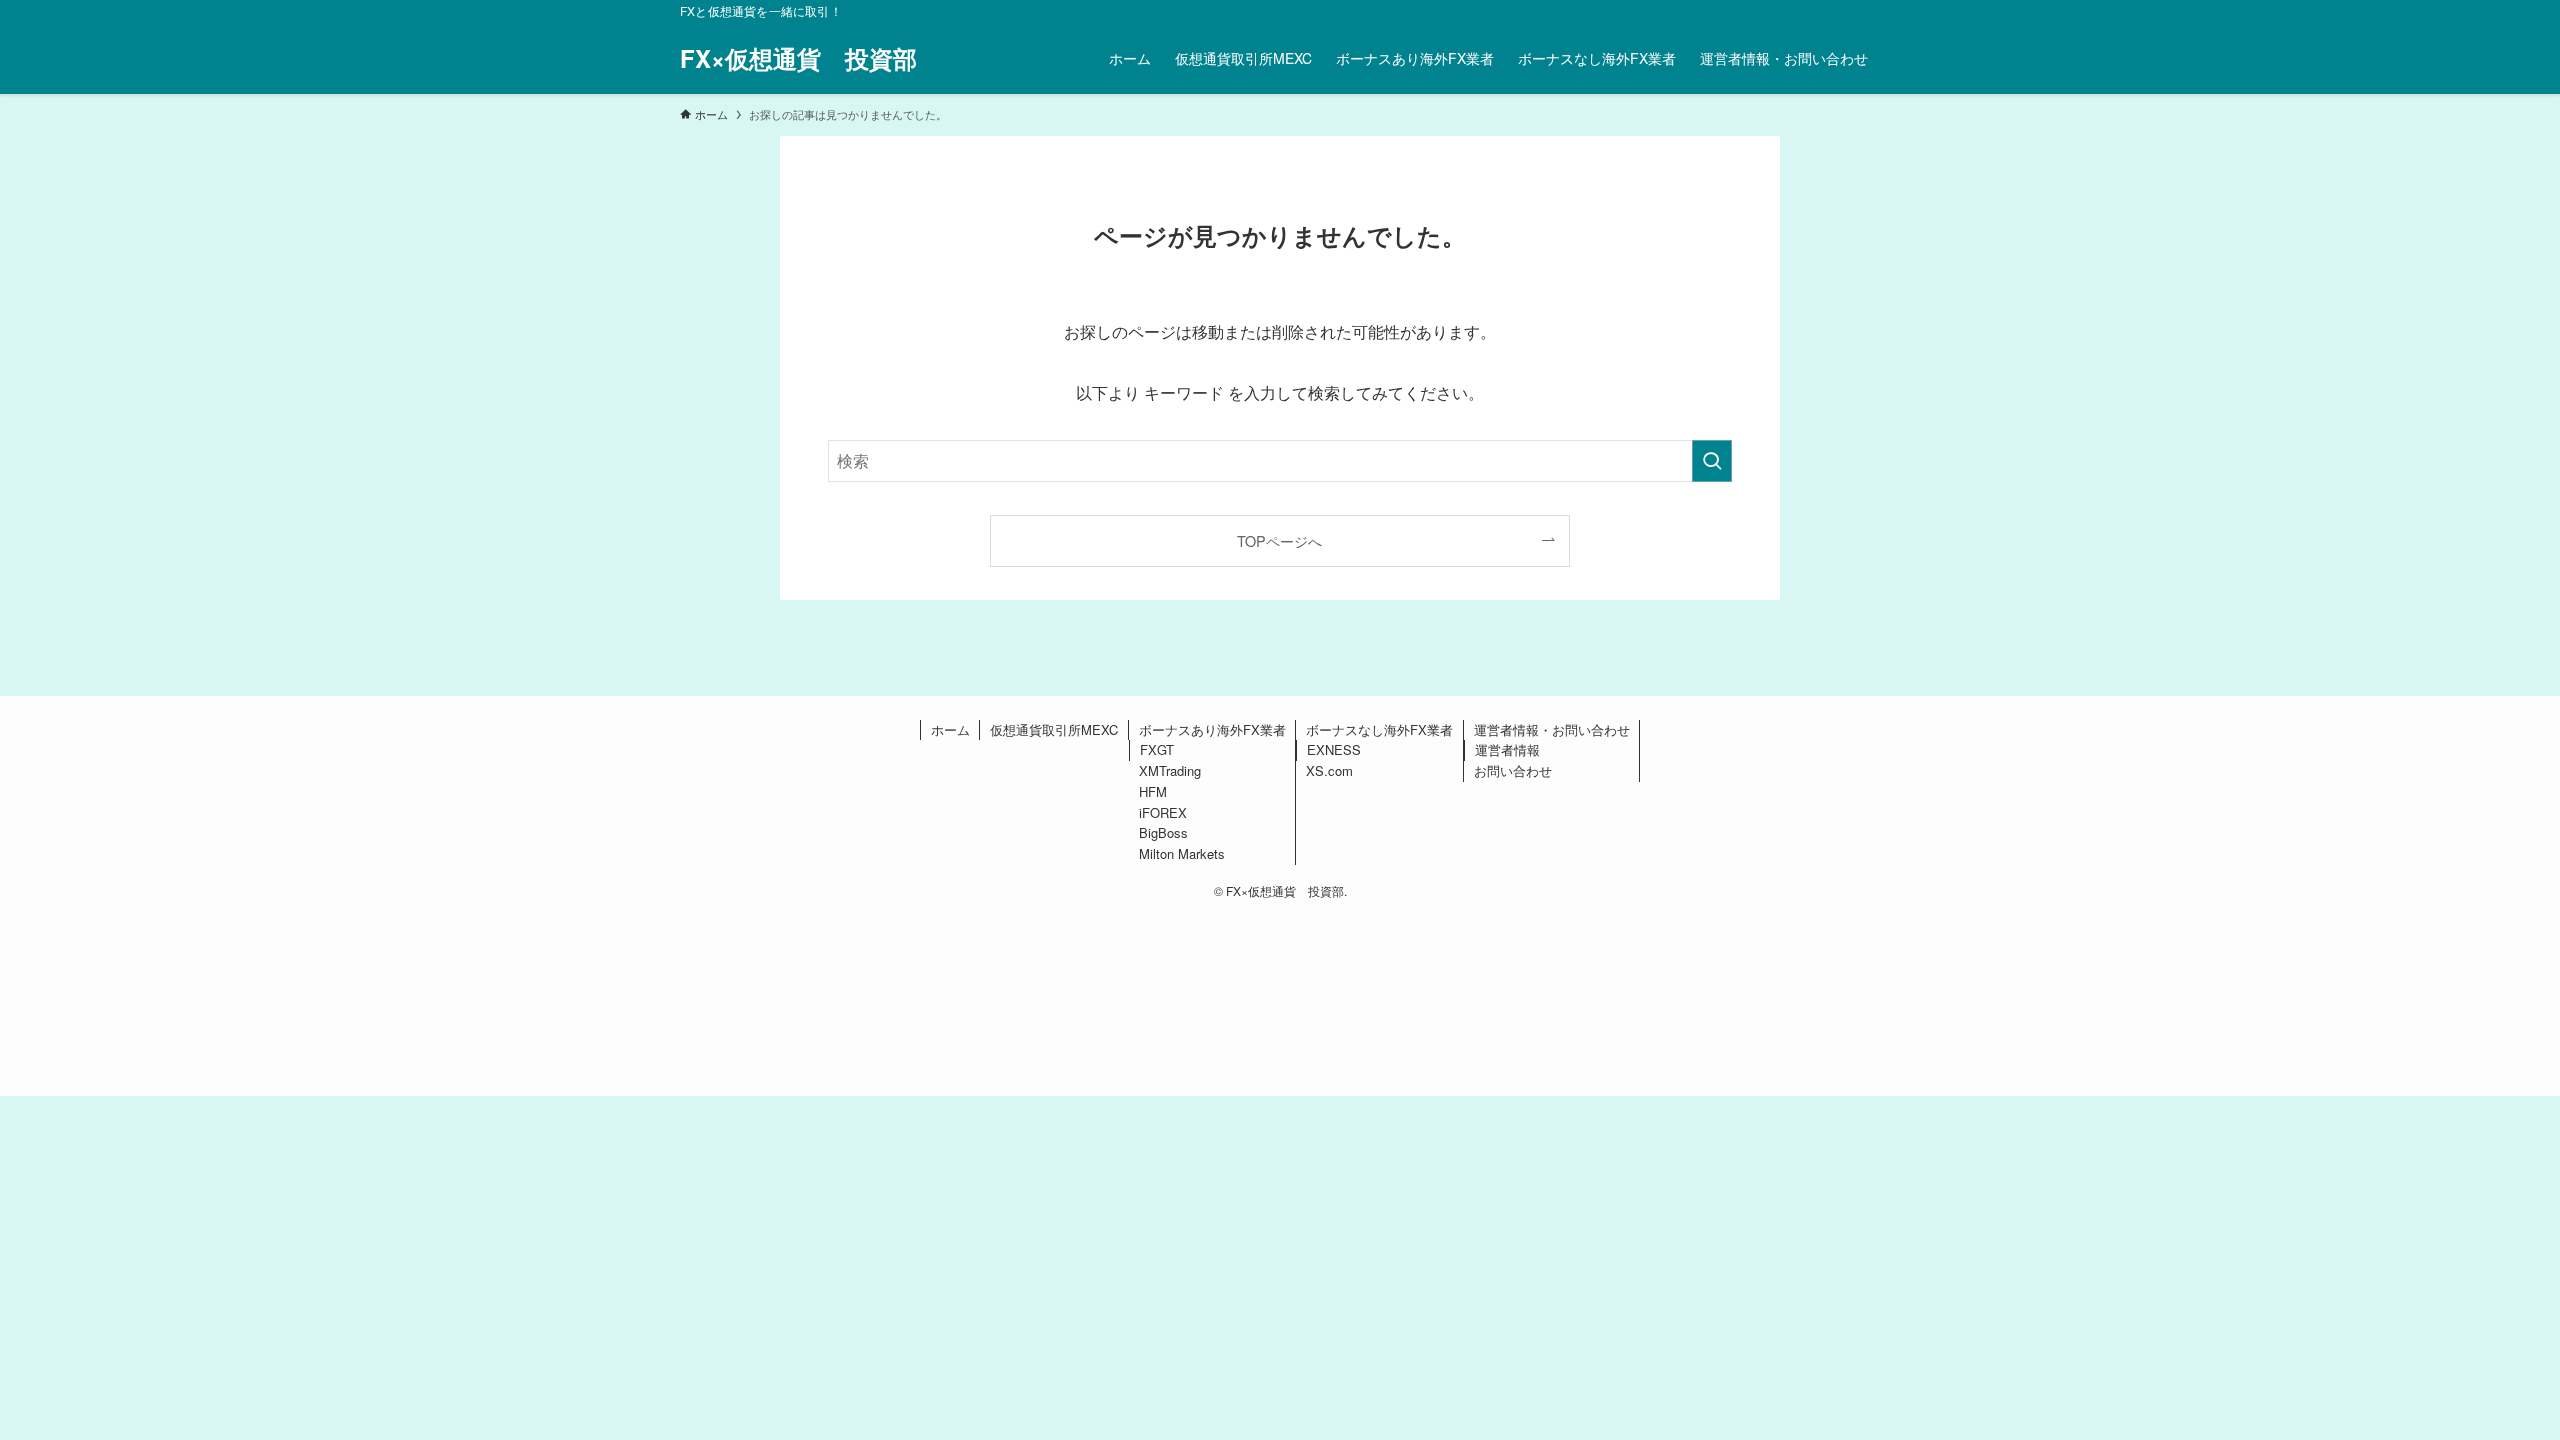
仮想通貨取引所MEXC (1054, 729)
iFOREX (1163, 812)
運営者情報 (1507, 749)
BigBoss (1163, 832)
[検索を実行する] (1712, 461)
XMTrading (1170, 770)
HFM (1153, 791)
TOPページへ (1279, 540)
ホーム (950, 729)
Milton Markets (1182, 853)
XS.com (1329, 770)
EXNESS (1334, 749)
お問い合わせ (1513, 770)
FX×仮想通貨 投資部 (798, 58)
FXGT (1157, 749)
